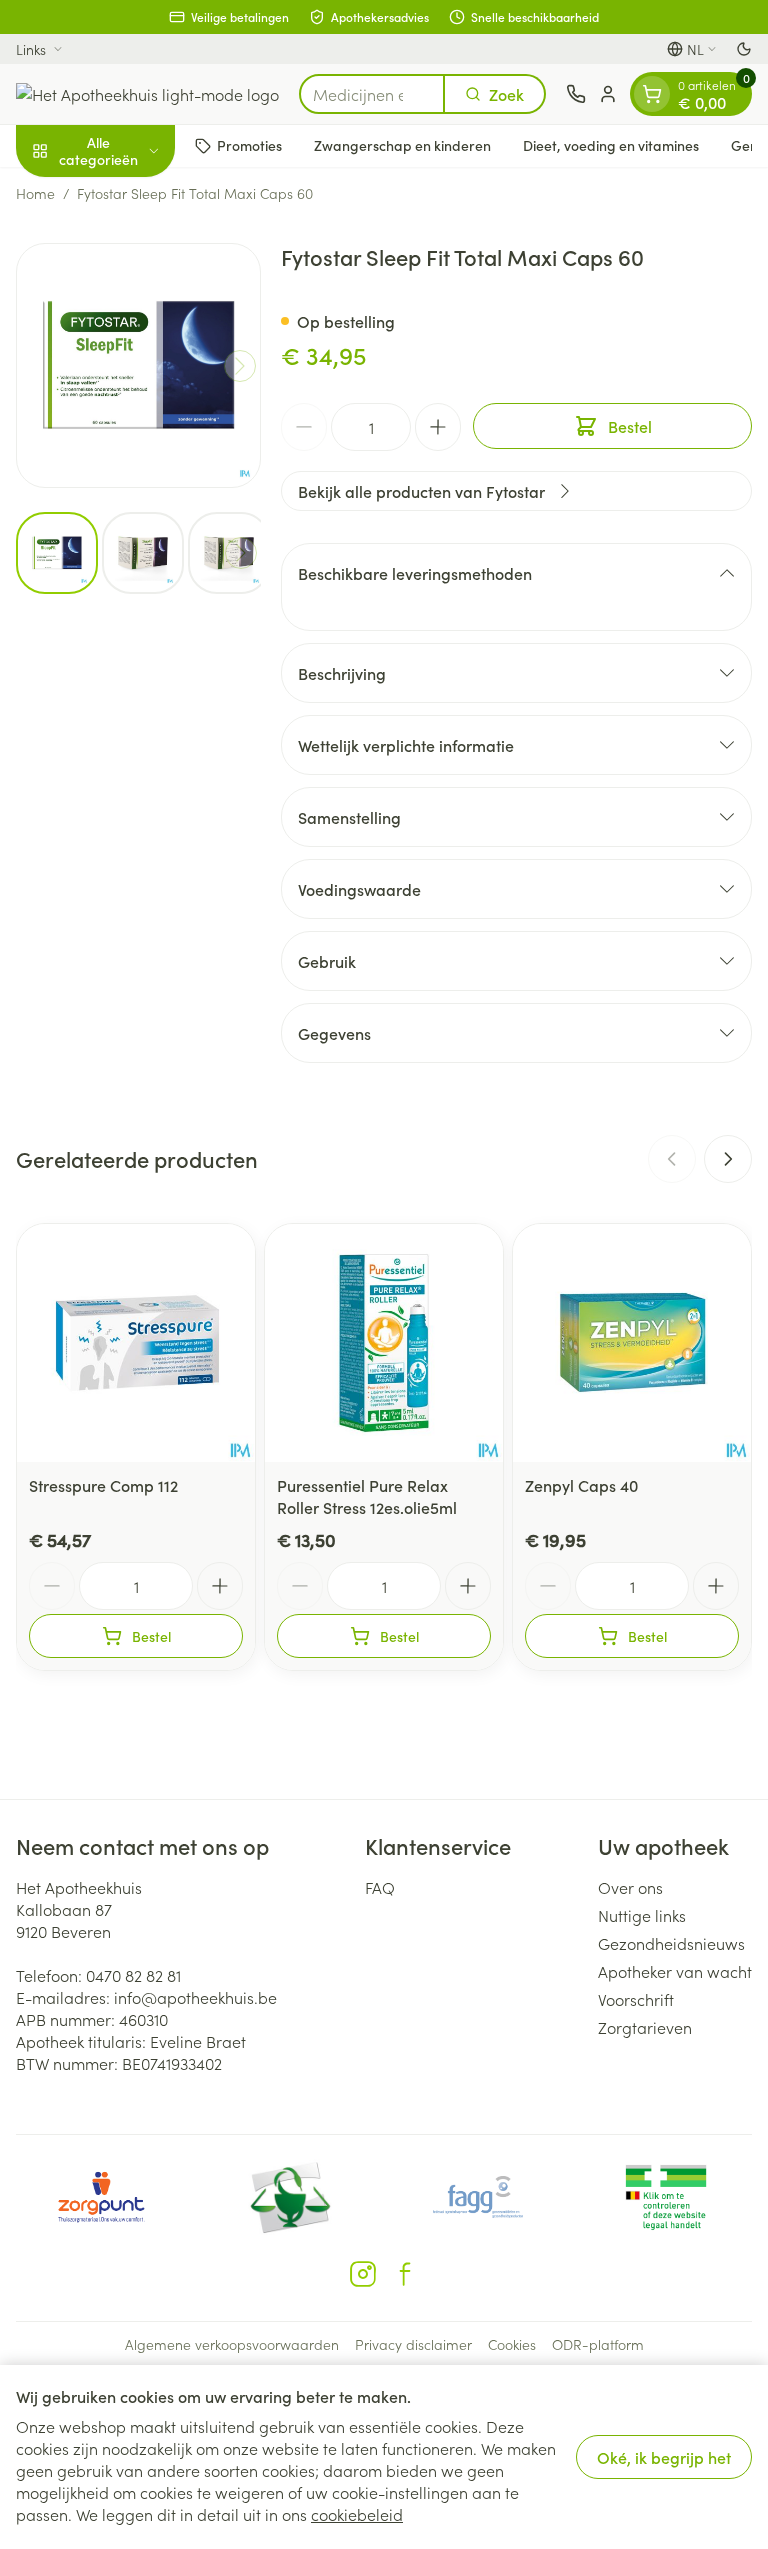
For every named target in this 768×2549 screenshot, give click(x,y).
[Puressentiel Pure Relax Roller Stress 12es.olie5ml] (384, 1343)
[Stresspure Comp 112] (136, 1343)
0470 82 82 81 (133, 1975)
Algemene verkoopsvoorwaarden (232, 2344)
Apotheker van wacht (675, 1971)
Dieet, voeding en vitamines (611, 145)
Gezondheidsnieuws (671, 1943)
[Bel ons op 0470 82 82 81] (576, 94)
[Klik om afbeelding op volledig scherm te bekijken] (138, 365)
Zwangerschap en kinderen (402, 145)
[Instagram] (363, 2274)
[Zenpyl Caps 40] (632, 1343)
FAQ (380, 1887)
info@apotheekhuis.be (195, 1997)
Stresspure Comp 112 (103, 1485)
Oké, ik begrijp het (664, 2457)
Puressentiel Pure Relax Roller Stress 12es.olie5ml (367, 1496)
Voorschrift (636, 1999)
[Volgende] (240, 366)
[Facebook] (405, 2274)
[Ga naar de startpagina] (147, 94)
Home (35, 193)
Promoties (249, 145)
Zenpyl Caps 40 (581, 1485)
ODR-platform (598, 2344)
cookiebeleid (357, 2514)
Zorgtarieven (645, 2027)
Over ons (630, 1887)
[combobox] (372, 94)
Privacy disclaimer (413, 2344)
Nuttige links (642, 1915)
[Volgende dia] (728, 1159)
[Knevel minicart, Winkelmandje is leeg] (652, 94)
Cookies (512, 2344)
